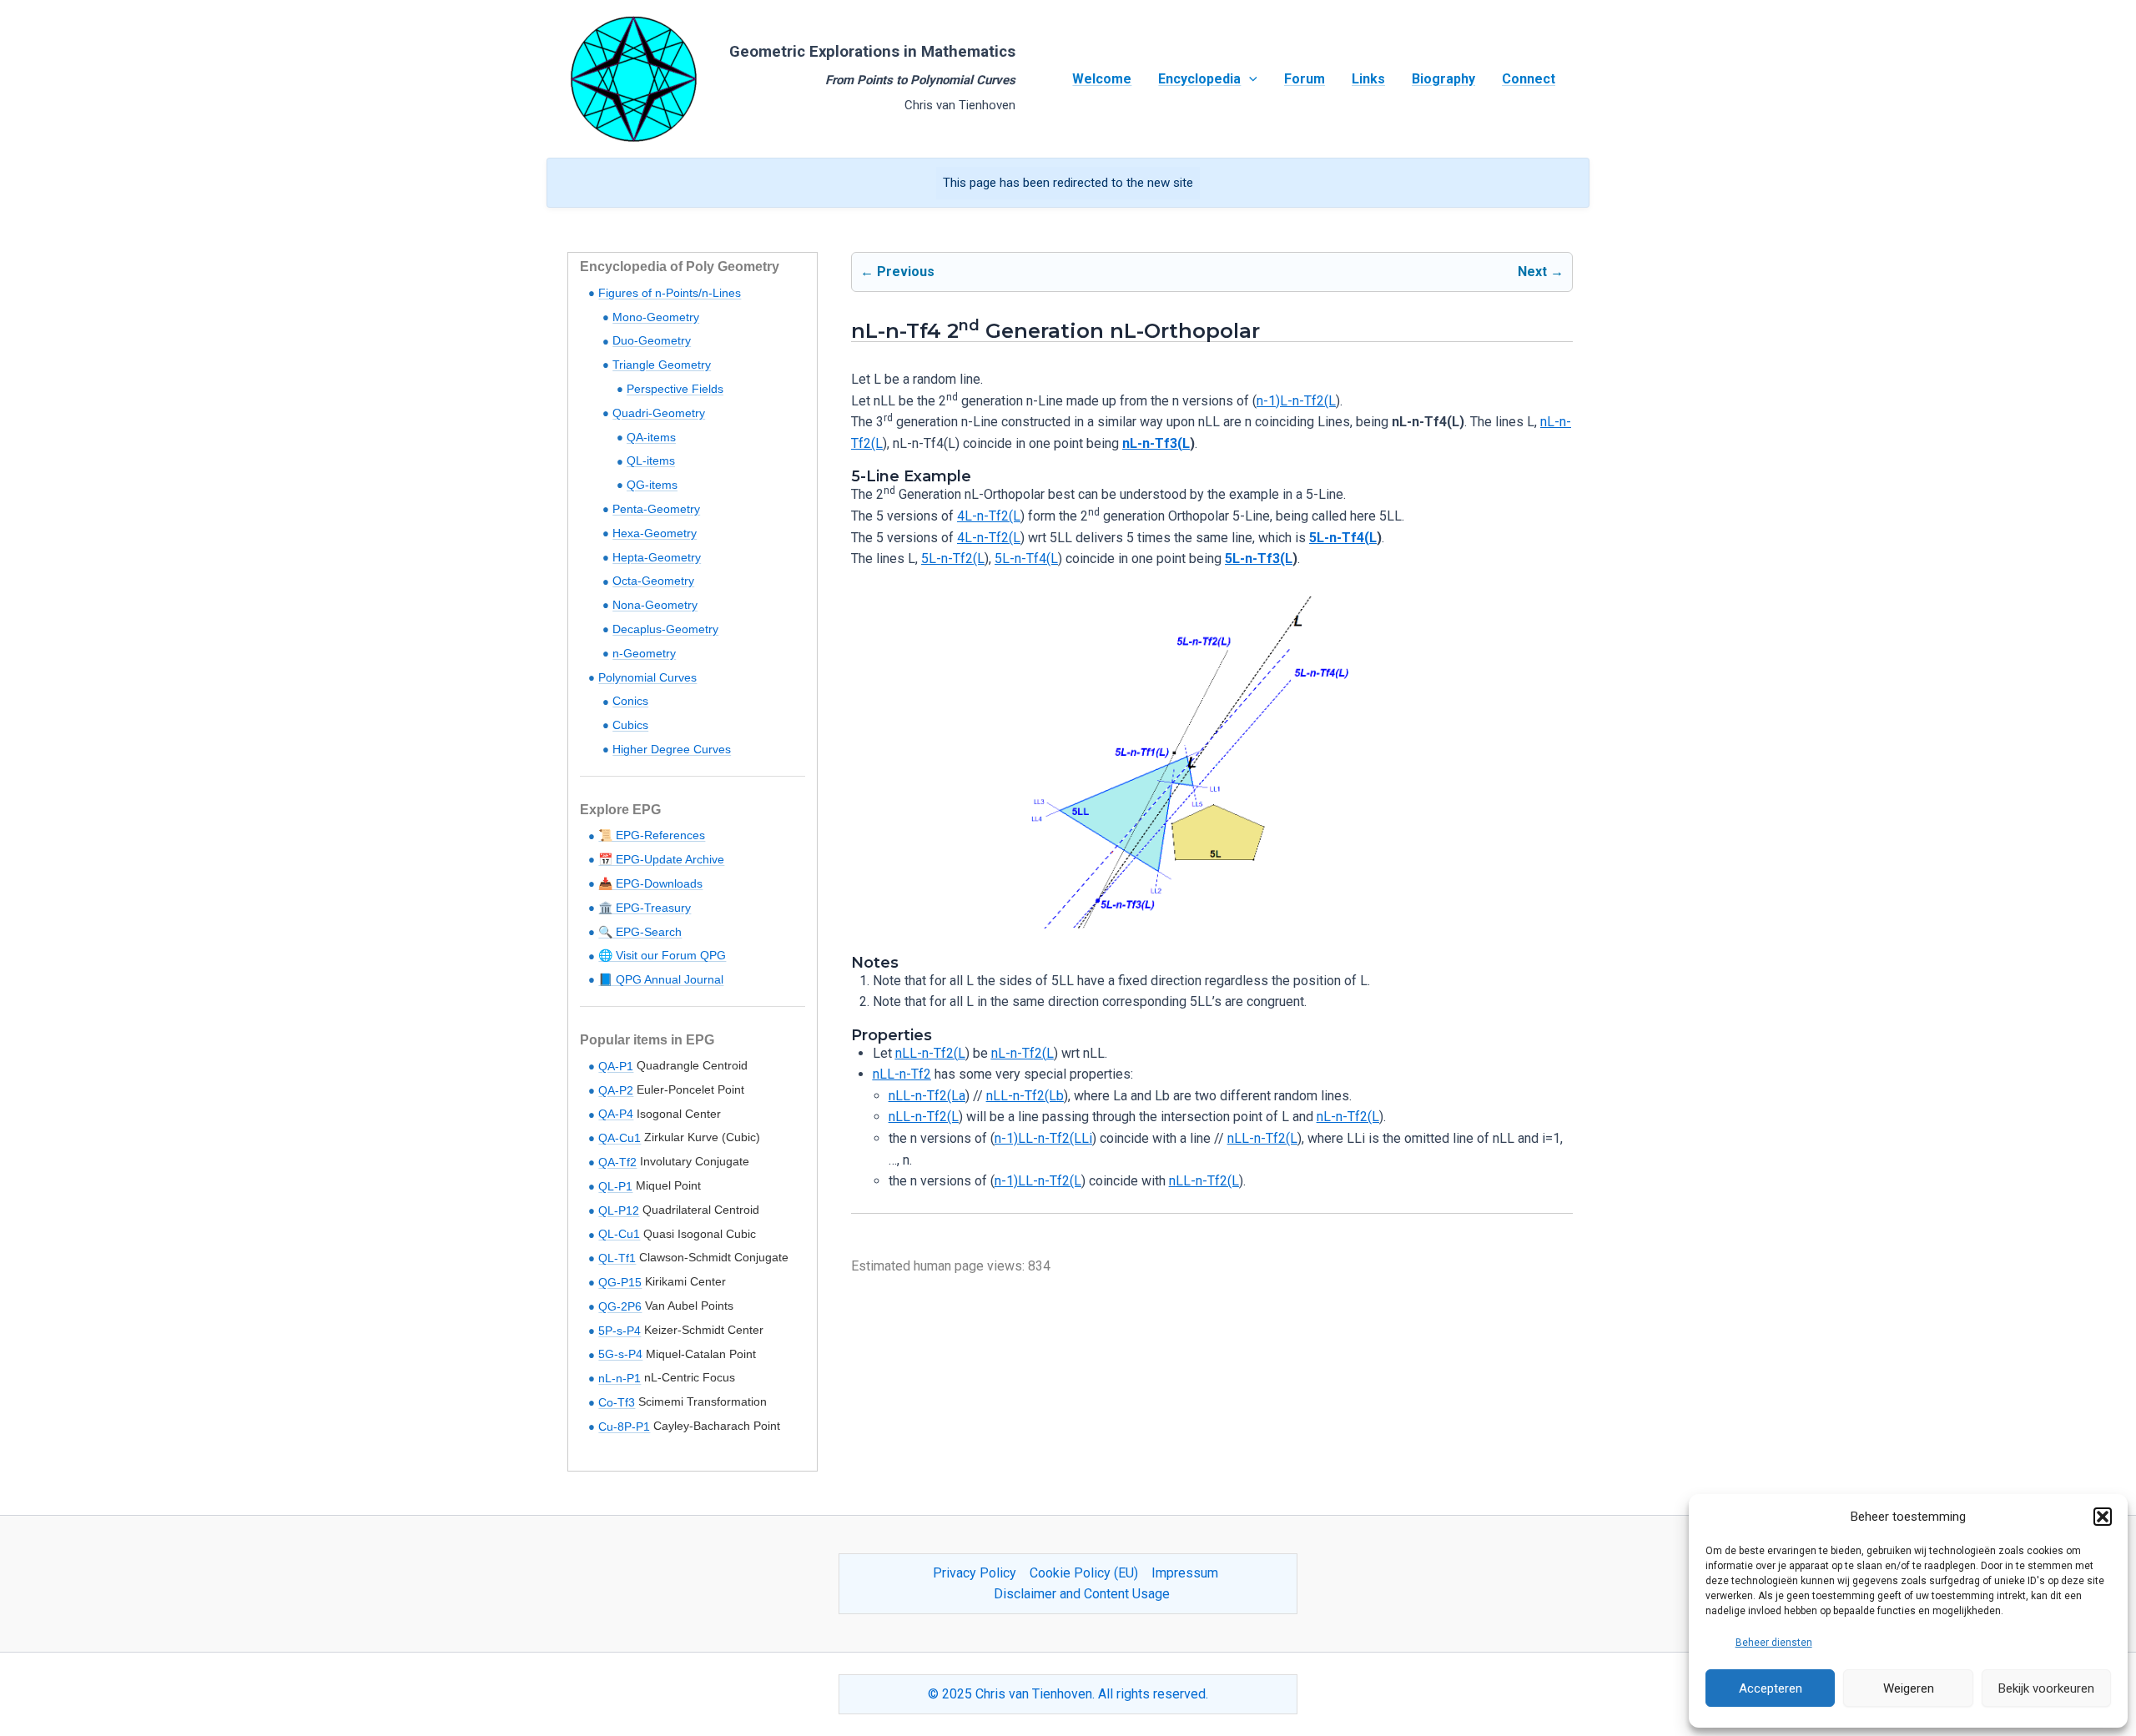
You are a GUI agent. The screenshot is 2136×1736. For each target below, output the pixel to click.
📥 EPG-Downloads (650, 883)
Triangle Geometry (662, 365)
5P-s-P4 (620, 1331)
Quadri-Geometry (659, 413)
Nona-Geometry (655, 605)
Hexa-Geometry (655, 533)
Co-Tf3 (617, 1402)
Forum (1305, 79)
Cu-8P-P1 (624, 1427)
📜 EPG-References (652, 835)
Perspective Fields (675, 389)
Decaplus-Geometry (665, 629)
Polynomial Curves (647, 677)
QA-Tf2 (617, 1162)
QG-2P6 (620, 1306)
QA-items (651, 437)
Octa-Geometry (653, 581)
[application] (1249, 79)
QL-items (651, 460)
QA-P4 (616, 1114)
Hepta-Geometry (657, 557)
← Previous (897, 272)
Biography (1443, 79)
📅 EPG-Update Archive (661, 859)
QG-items (652, 485)
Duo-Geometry (652, 340)
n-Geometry (644, 653)
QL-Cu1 (619, 1234)
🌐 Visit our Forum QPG (662, 955)
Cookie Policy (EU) (1084, 1573)
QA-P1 (616, 1066)
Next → (1541, 272)
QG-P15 (620, 1282)
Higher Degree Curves (672, 749)
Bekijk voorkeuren (2046, 1688)
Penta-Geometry (656, 509)
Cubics (630, 725)
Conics (630, 701)
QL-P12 (619, 1210)
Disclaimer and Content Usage (1082, 1594)
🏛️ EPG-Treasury (645, 908)
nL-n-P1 (620, 1378)
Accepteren (1771, 1688)
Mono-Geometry (656, 317)
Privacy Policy (975, 1573)
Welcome (1102, 79)
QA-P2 (616, 1090)
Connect (1529, 79)
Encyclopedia (1199, 79)
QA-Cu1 (620, 1138)
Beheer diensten (1774, 1643)
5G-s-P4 (620, 1354)
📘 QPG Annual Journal (661, 979)
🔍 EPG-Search (640, 932)
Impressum (1185, 1573)
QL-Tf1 (617, 1258)
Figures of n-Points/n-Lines (670, 293)
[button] (2103, 1517)
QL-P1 (615, 1186)
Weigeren (1909, 1688)
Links (1368, 79)
